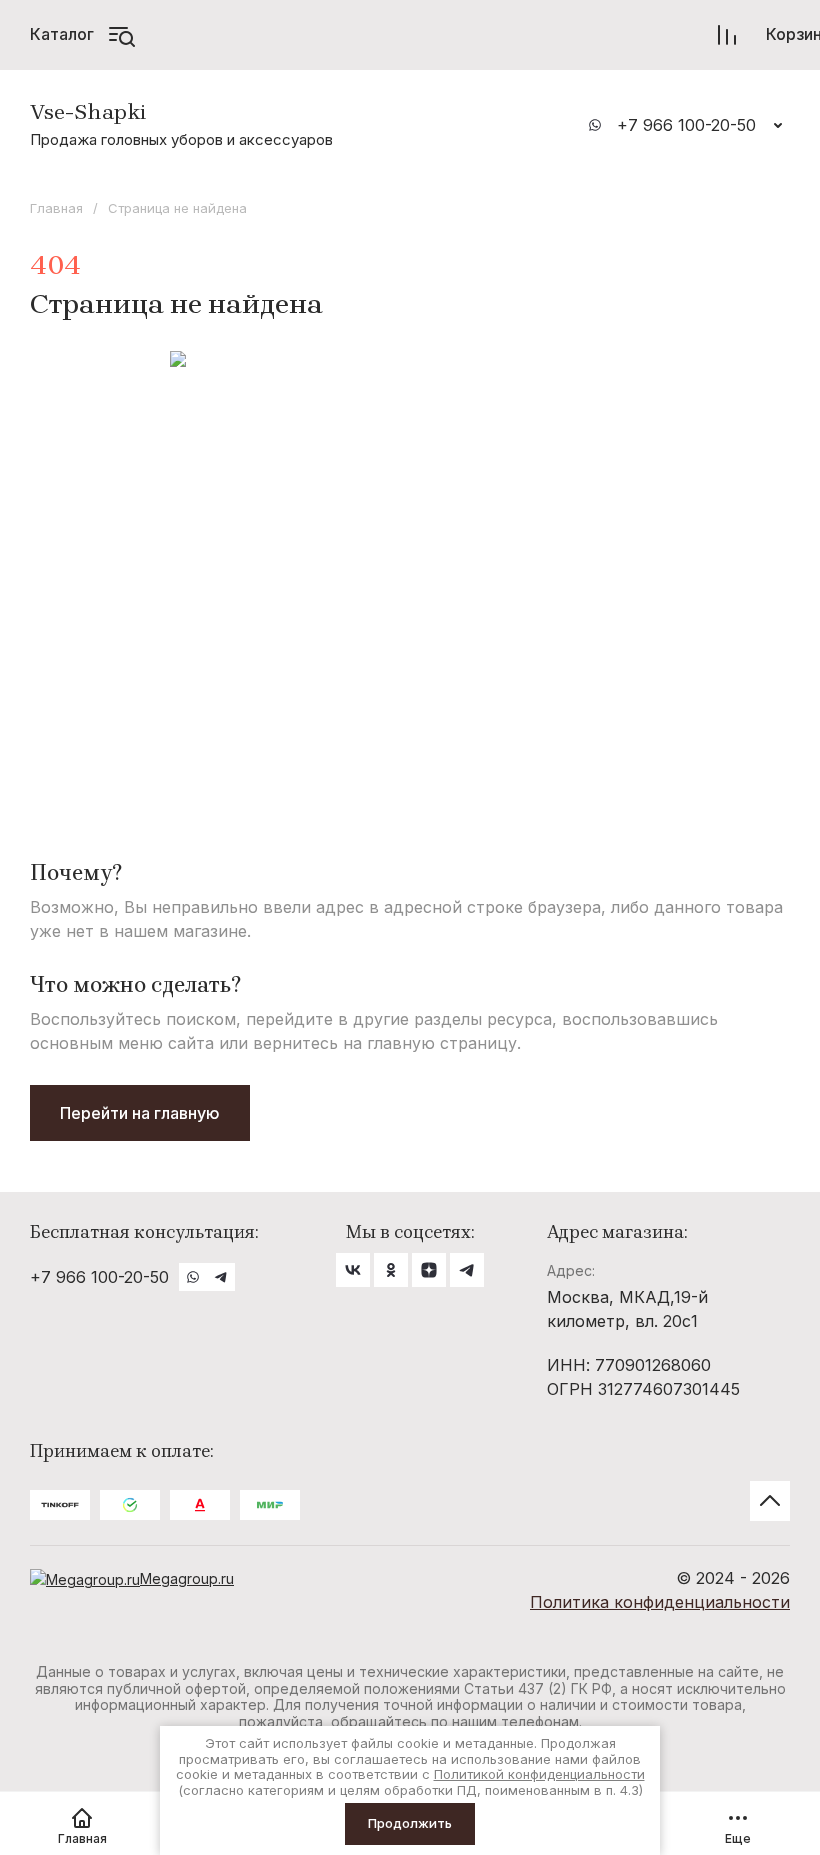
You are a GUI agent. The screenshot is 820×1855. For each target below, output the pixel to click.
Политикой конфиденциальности (539, 1774)
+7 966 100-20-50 (686, 125)
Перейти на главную (140, 1113)
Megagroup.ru (187, 1578)
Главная (56, 208)
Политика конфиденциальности (660, 1602)
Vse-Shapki (88, 112)
